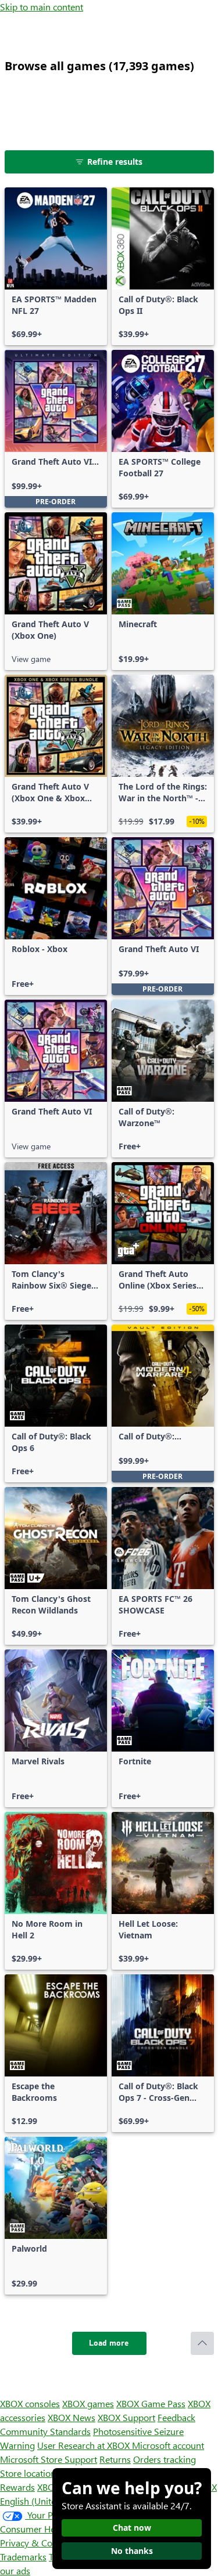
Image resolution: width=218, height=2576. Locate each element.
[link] (56, 266)
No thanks (132, 2551)
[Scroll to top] (202, 2343)
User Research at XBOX (85, 2445)
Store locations (30, 2473)
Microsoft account (168, 2445)
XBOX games (88, 2403)
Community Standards (45, 2431)
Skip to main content (42, 7)
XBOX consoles (30, 2403)
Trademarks (23, 2557)
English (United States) (45, 2501)
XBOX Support (126, 2417)
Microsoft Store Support (49, 2459)
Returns (115, 2459)
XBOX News (72, 2417)
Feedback (176, 2417)
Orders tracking (165, 2459)
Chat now (132, 2528)
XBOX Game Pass (151, 2403)
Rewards (17, 2487)
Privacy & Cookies (37, 2543)
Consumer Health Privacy (51, 2529)
